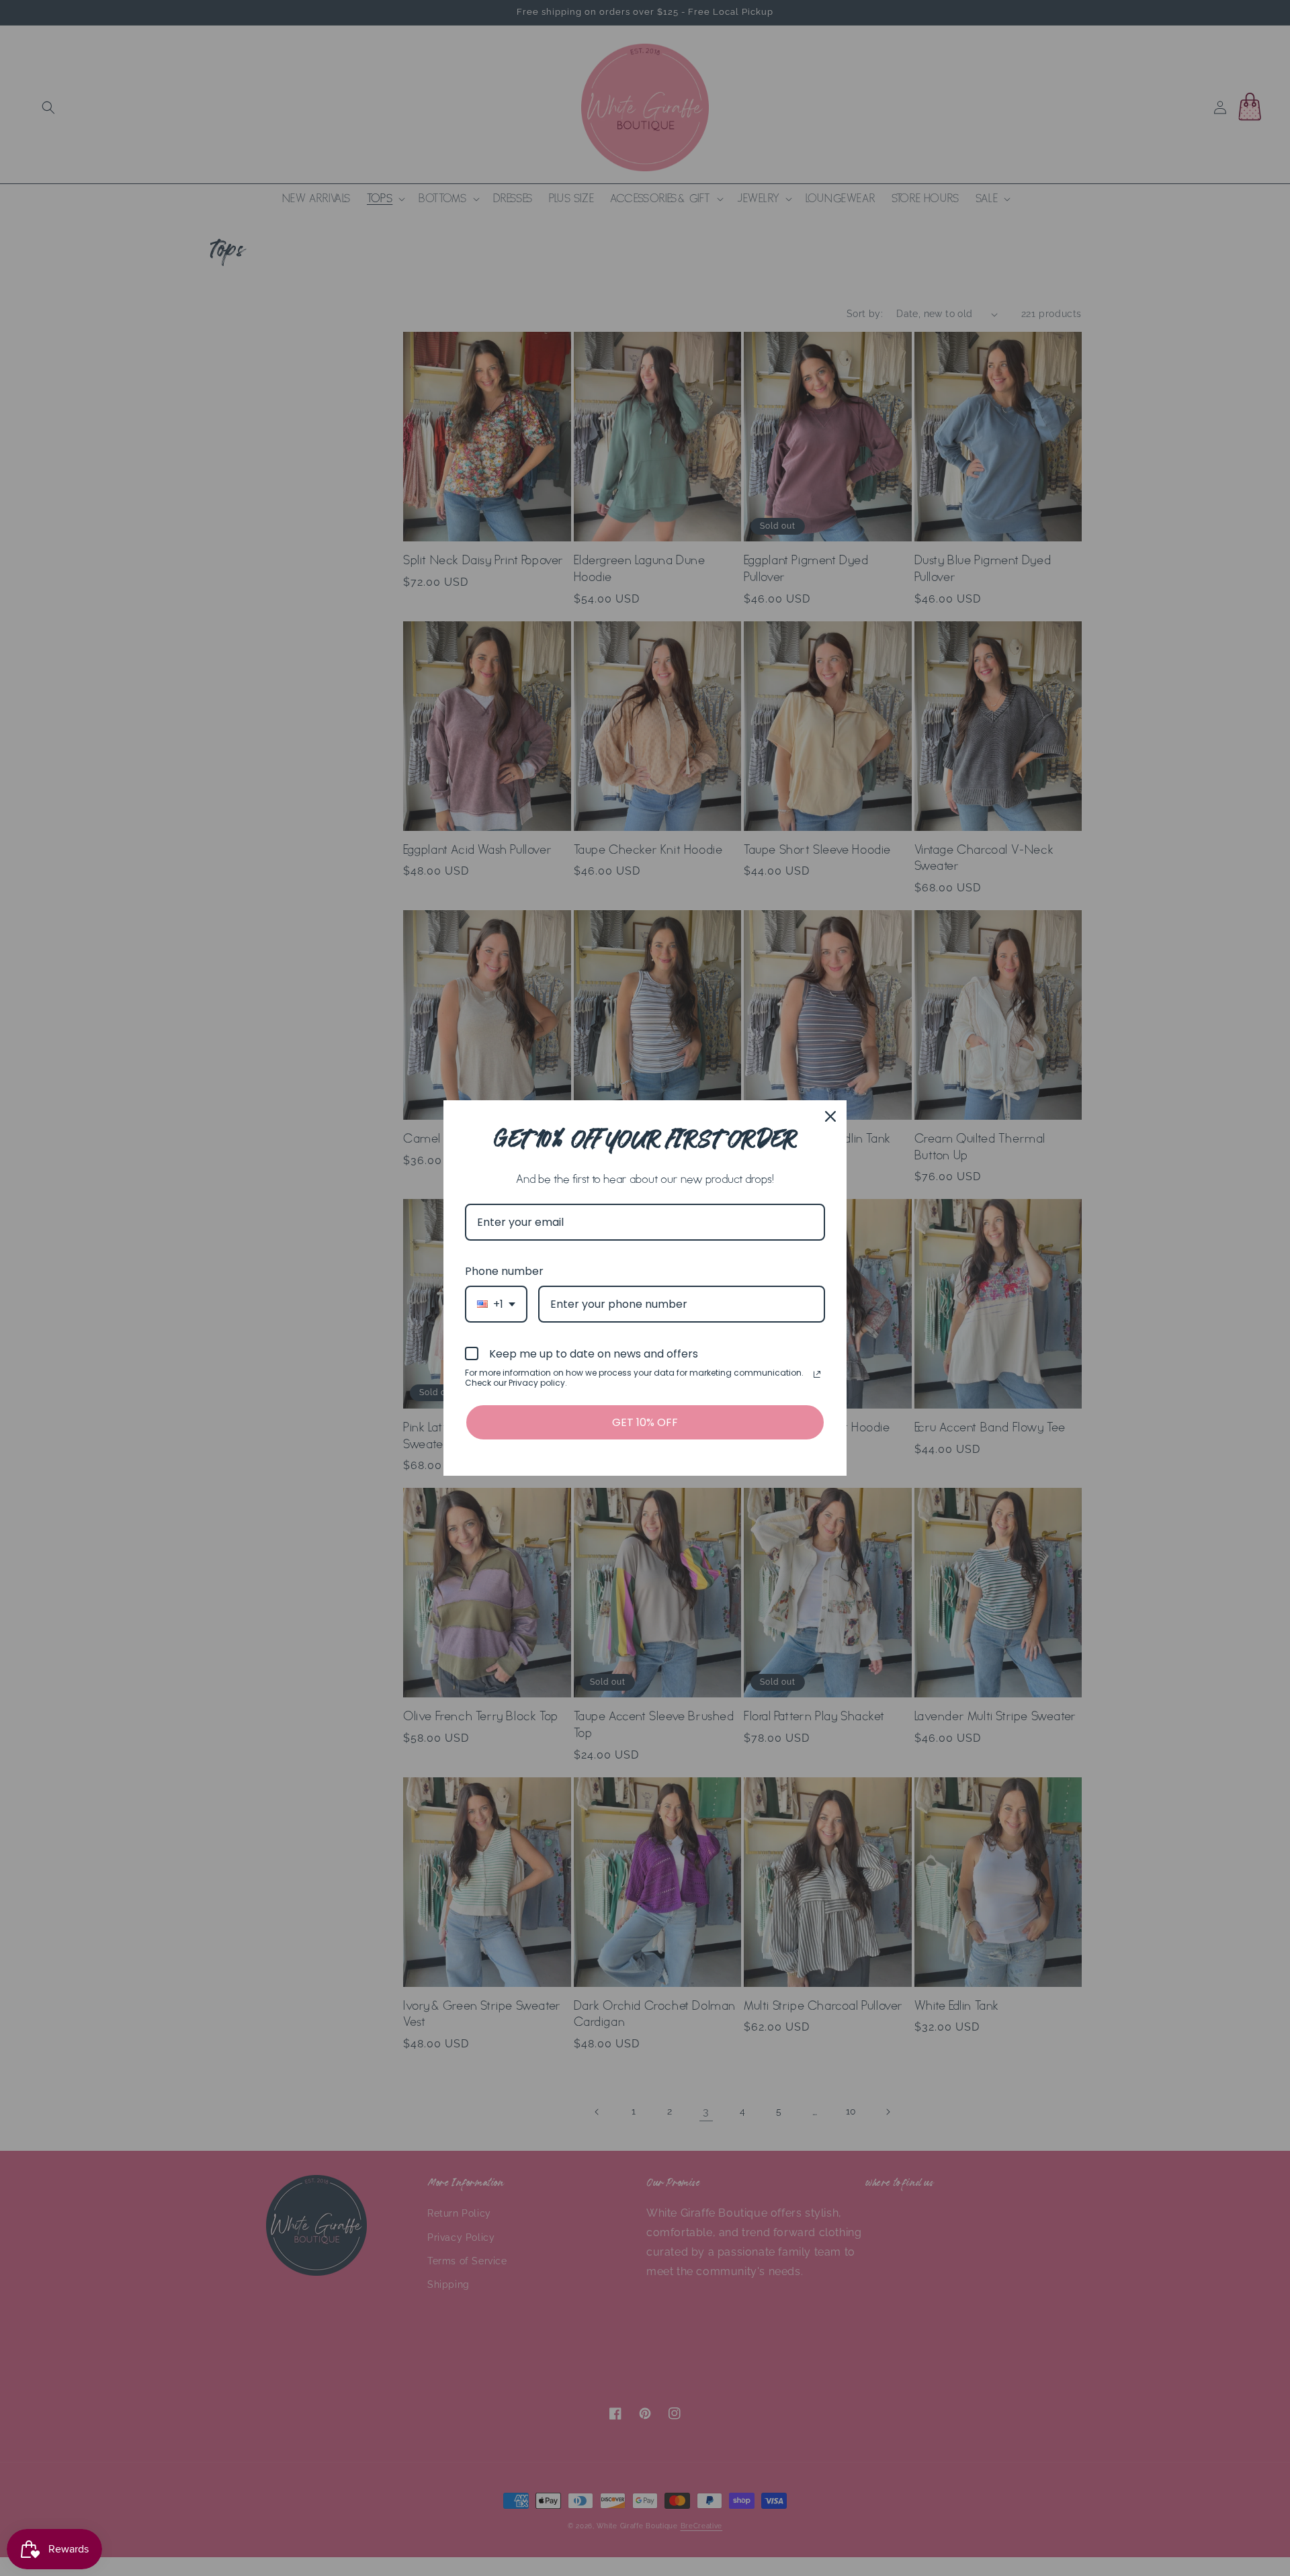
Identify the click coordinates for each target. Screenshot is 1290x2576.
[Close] (830, 1116)
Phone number (504, 1271)
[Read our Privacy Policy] (817, 1374)
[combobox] (496, 1304)
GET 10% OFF (645, 1422)
